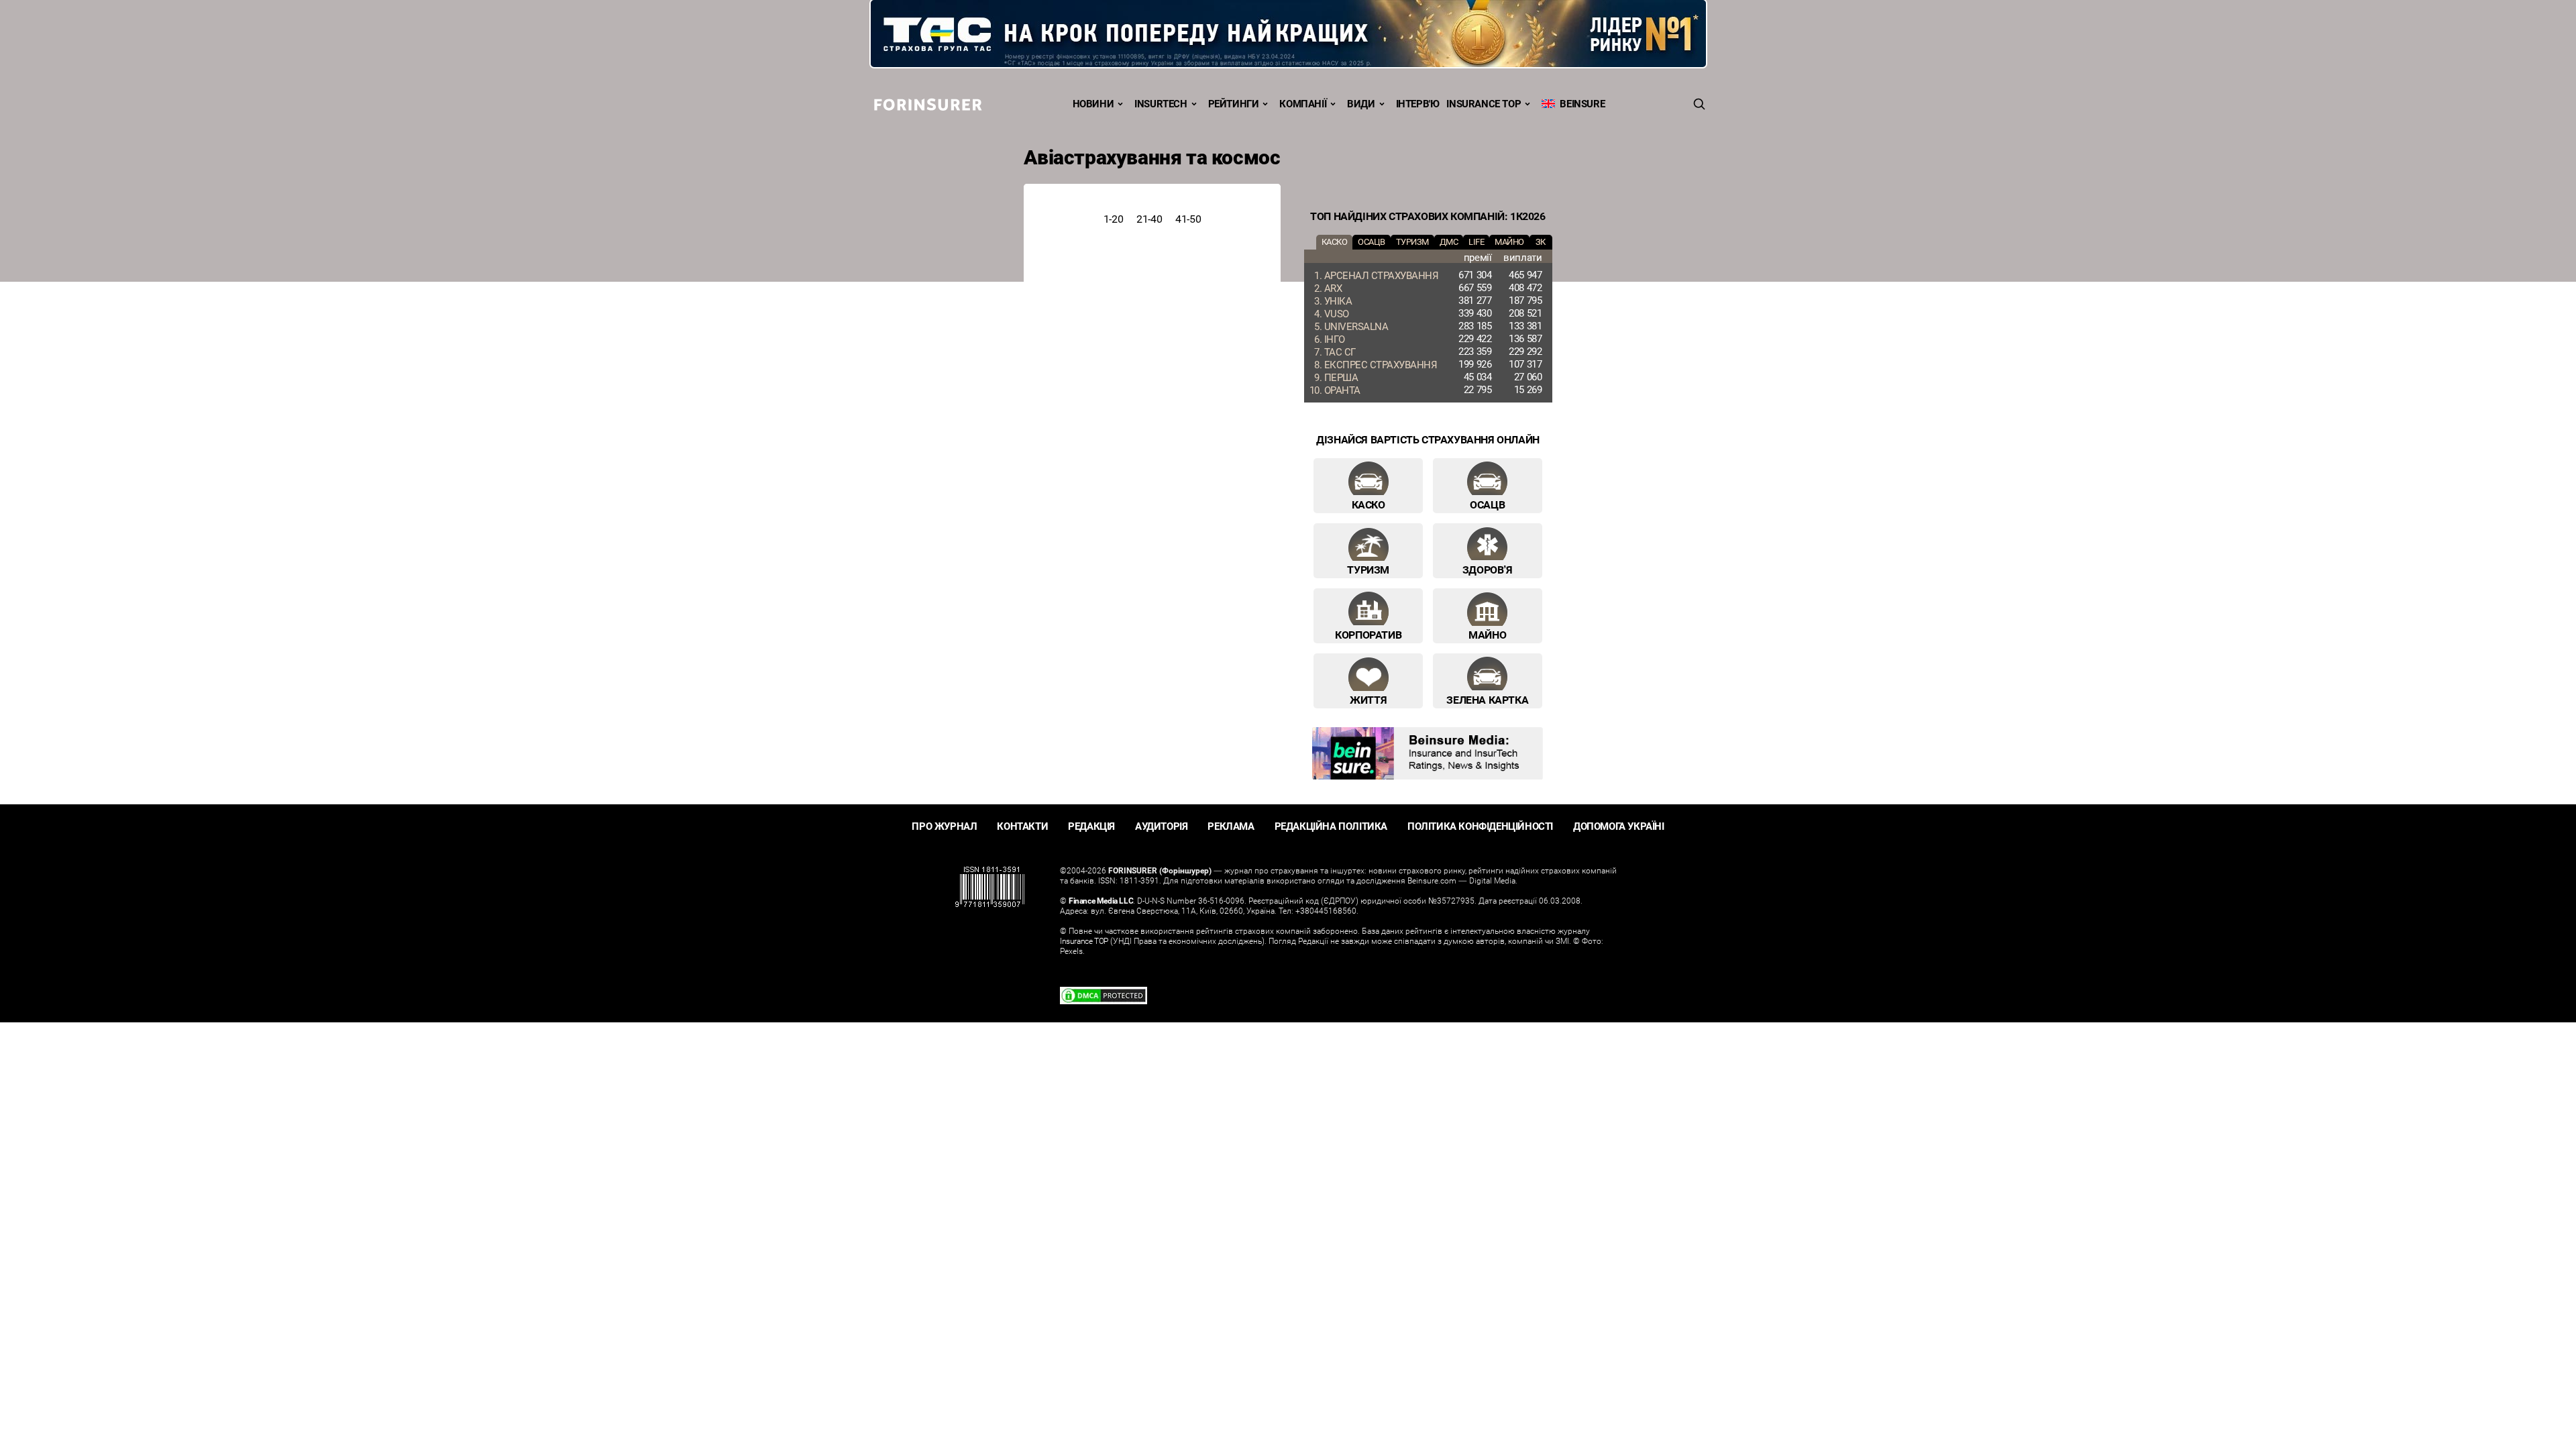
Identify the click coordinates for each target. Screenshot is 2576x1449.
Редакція (1091, 826)
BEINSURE (1580, 103)
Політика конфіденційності (1480, 826)
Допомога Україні (1619, 826)
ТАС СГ (1340, 352)
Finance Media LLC (1101, 900)
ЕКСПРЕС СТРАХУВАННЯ (1381, 364)
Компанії (1303, 103)
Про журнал (944, 826)
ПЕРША (1341, 377)
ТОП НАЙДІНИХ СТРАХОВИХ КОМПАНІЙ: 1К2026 (1428, 216)
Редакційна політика (1331, 826)
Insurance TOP (1484, 103)
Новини (1093, 103)
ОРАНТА (1342, 390)
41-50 (1188, 219)
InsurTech (1161, 103)
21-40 (1149, 219)
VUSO (1337, 313)
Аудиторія (1161, 826)
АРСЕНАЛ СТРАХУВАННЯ (1382, 275)
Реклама (1231, 826)
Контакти (1022, 826)
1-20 (1113, 219)
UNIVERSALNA (1356, 326)
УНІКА (1338, 301)
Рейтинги (1234, 103)
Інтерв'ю (1418, 103)
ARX (1333, 288)
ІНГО (1335, 339)
